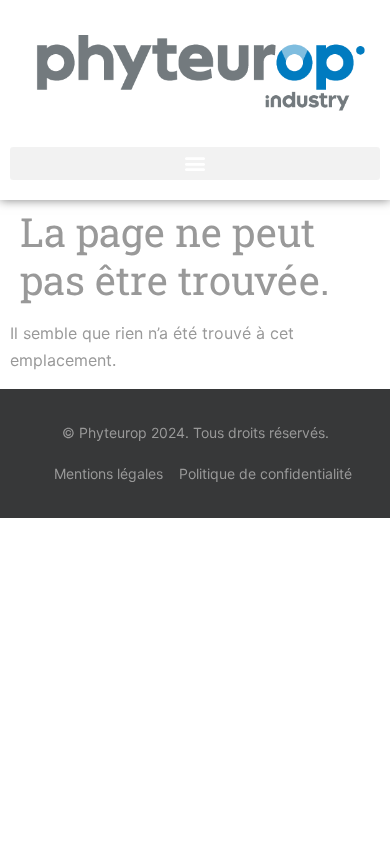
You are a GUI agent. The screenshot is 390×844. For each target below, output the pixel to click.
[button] (195, 163)
